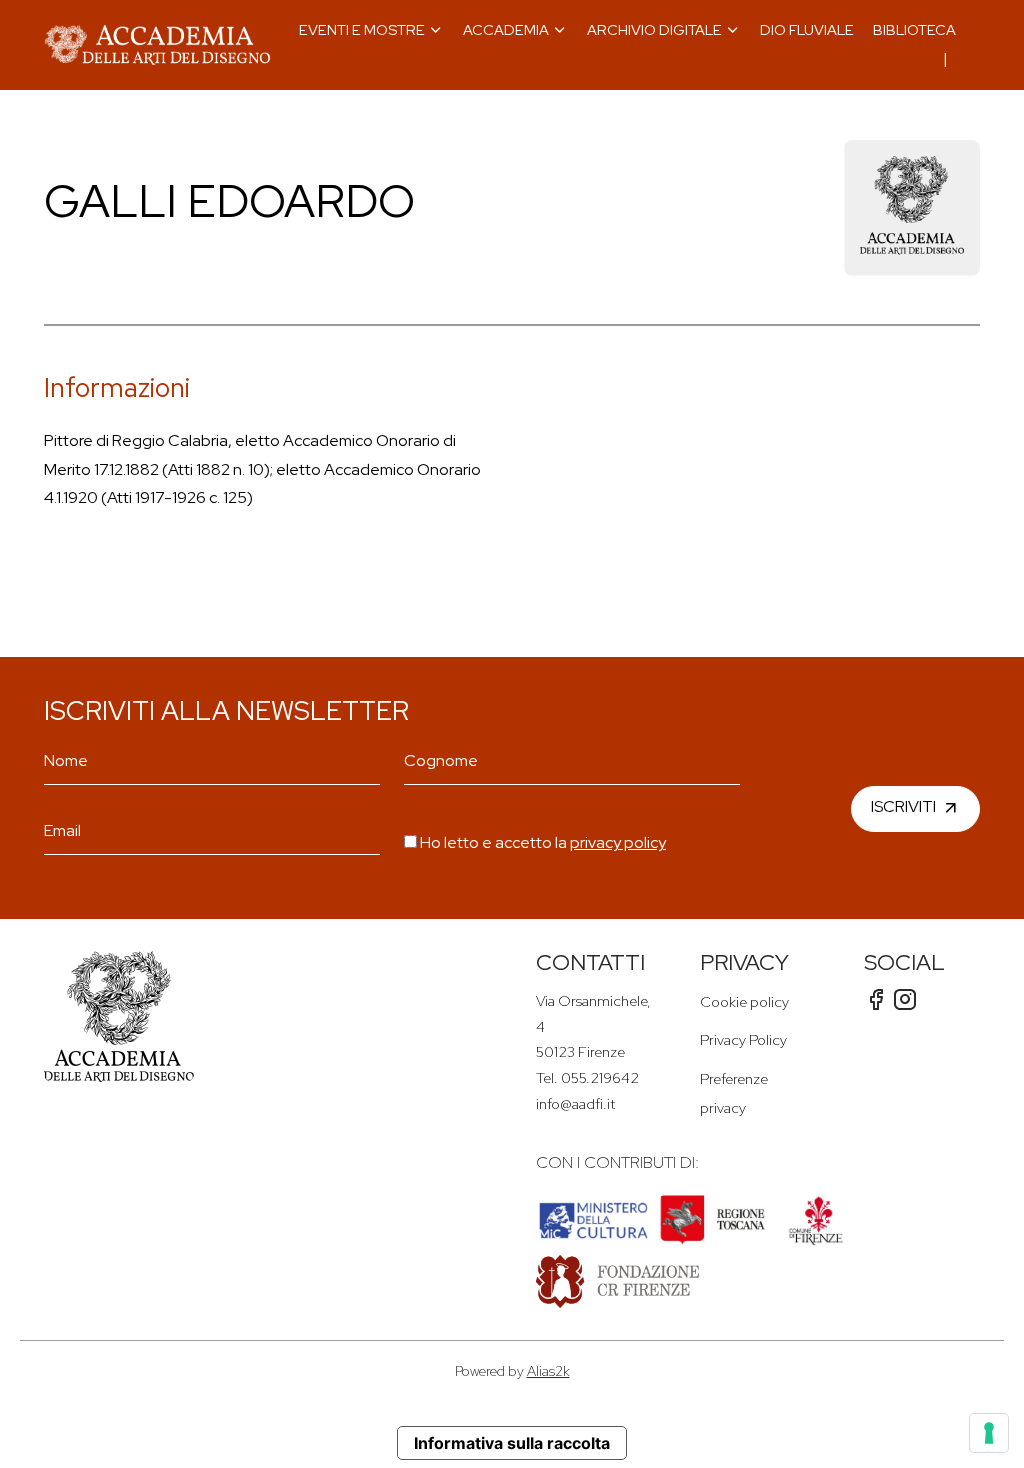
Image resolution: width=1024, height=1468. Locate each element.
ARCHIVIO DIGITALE (654, 29)
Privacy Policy (743, 1039)
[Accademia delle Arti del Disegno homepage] (157, 45)
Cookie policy (744, 1001)
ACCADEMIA (506, 29)
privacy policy (618, 842)
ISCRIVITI (903, 806)
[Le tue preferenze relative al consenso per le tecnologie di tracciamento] (989, 1433)
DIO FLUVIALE (807, 29)
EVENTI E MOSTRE (362, 29)
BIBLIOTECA (914, 29)
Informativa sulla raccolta (512, 1443)
